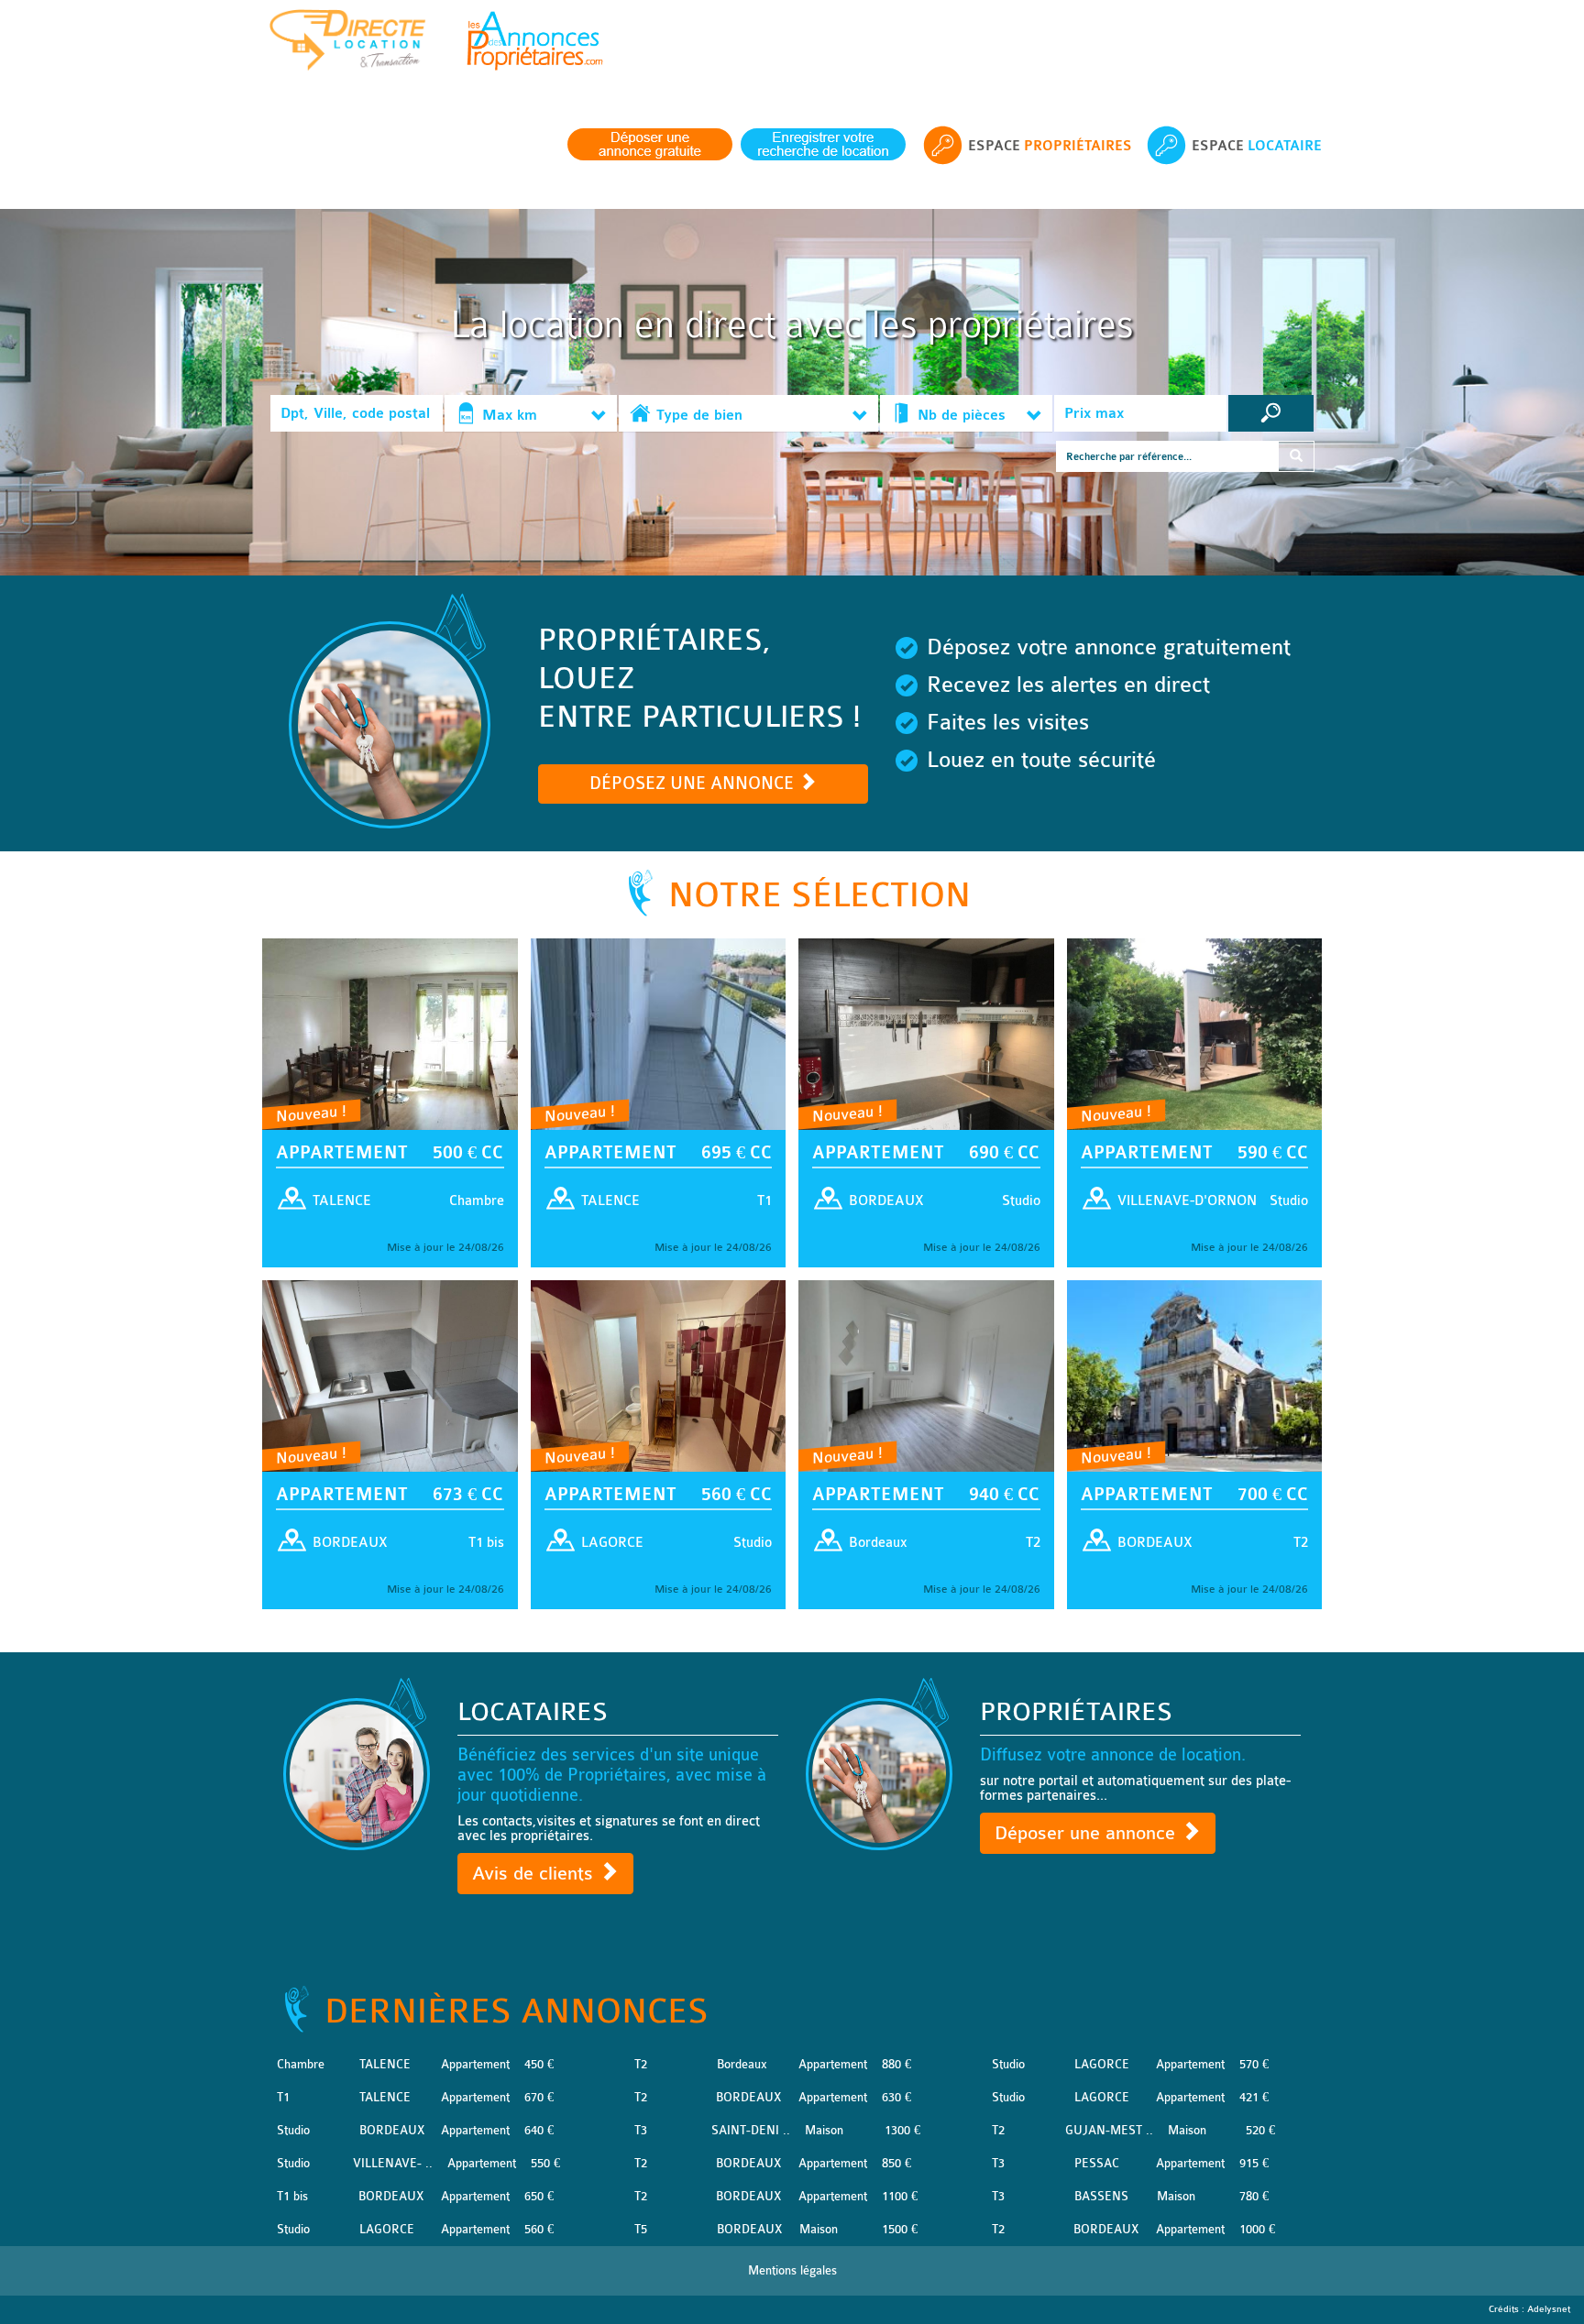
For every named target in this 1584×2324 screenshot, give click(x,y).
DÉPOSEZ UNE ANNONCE (694, 784)
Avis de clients (535, 1874)
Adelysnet (1549, 2309)
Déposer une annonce (1088, 1833)
